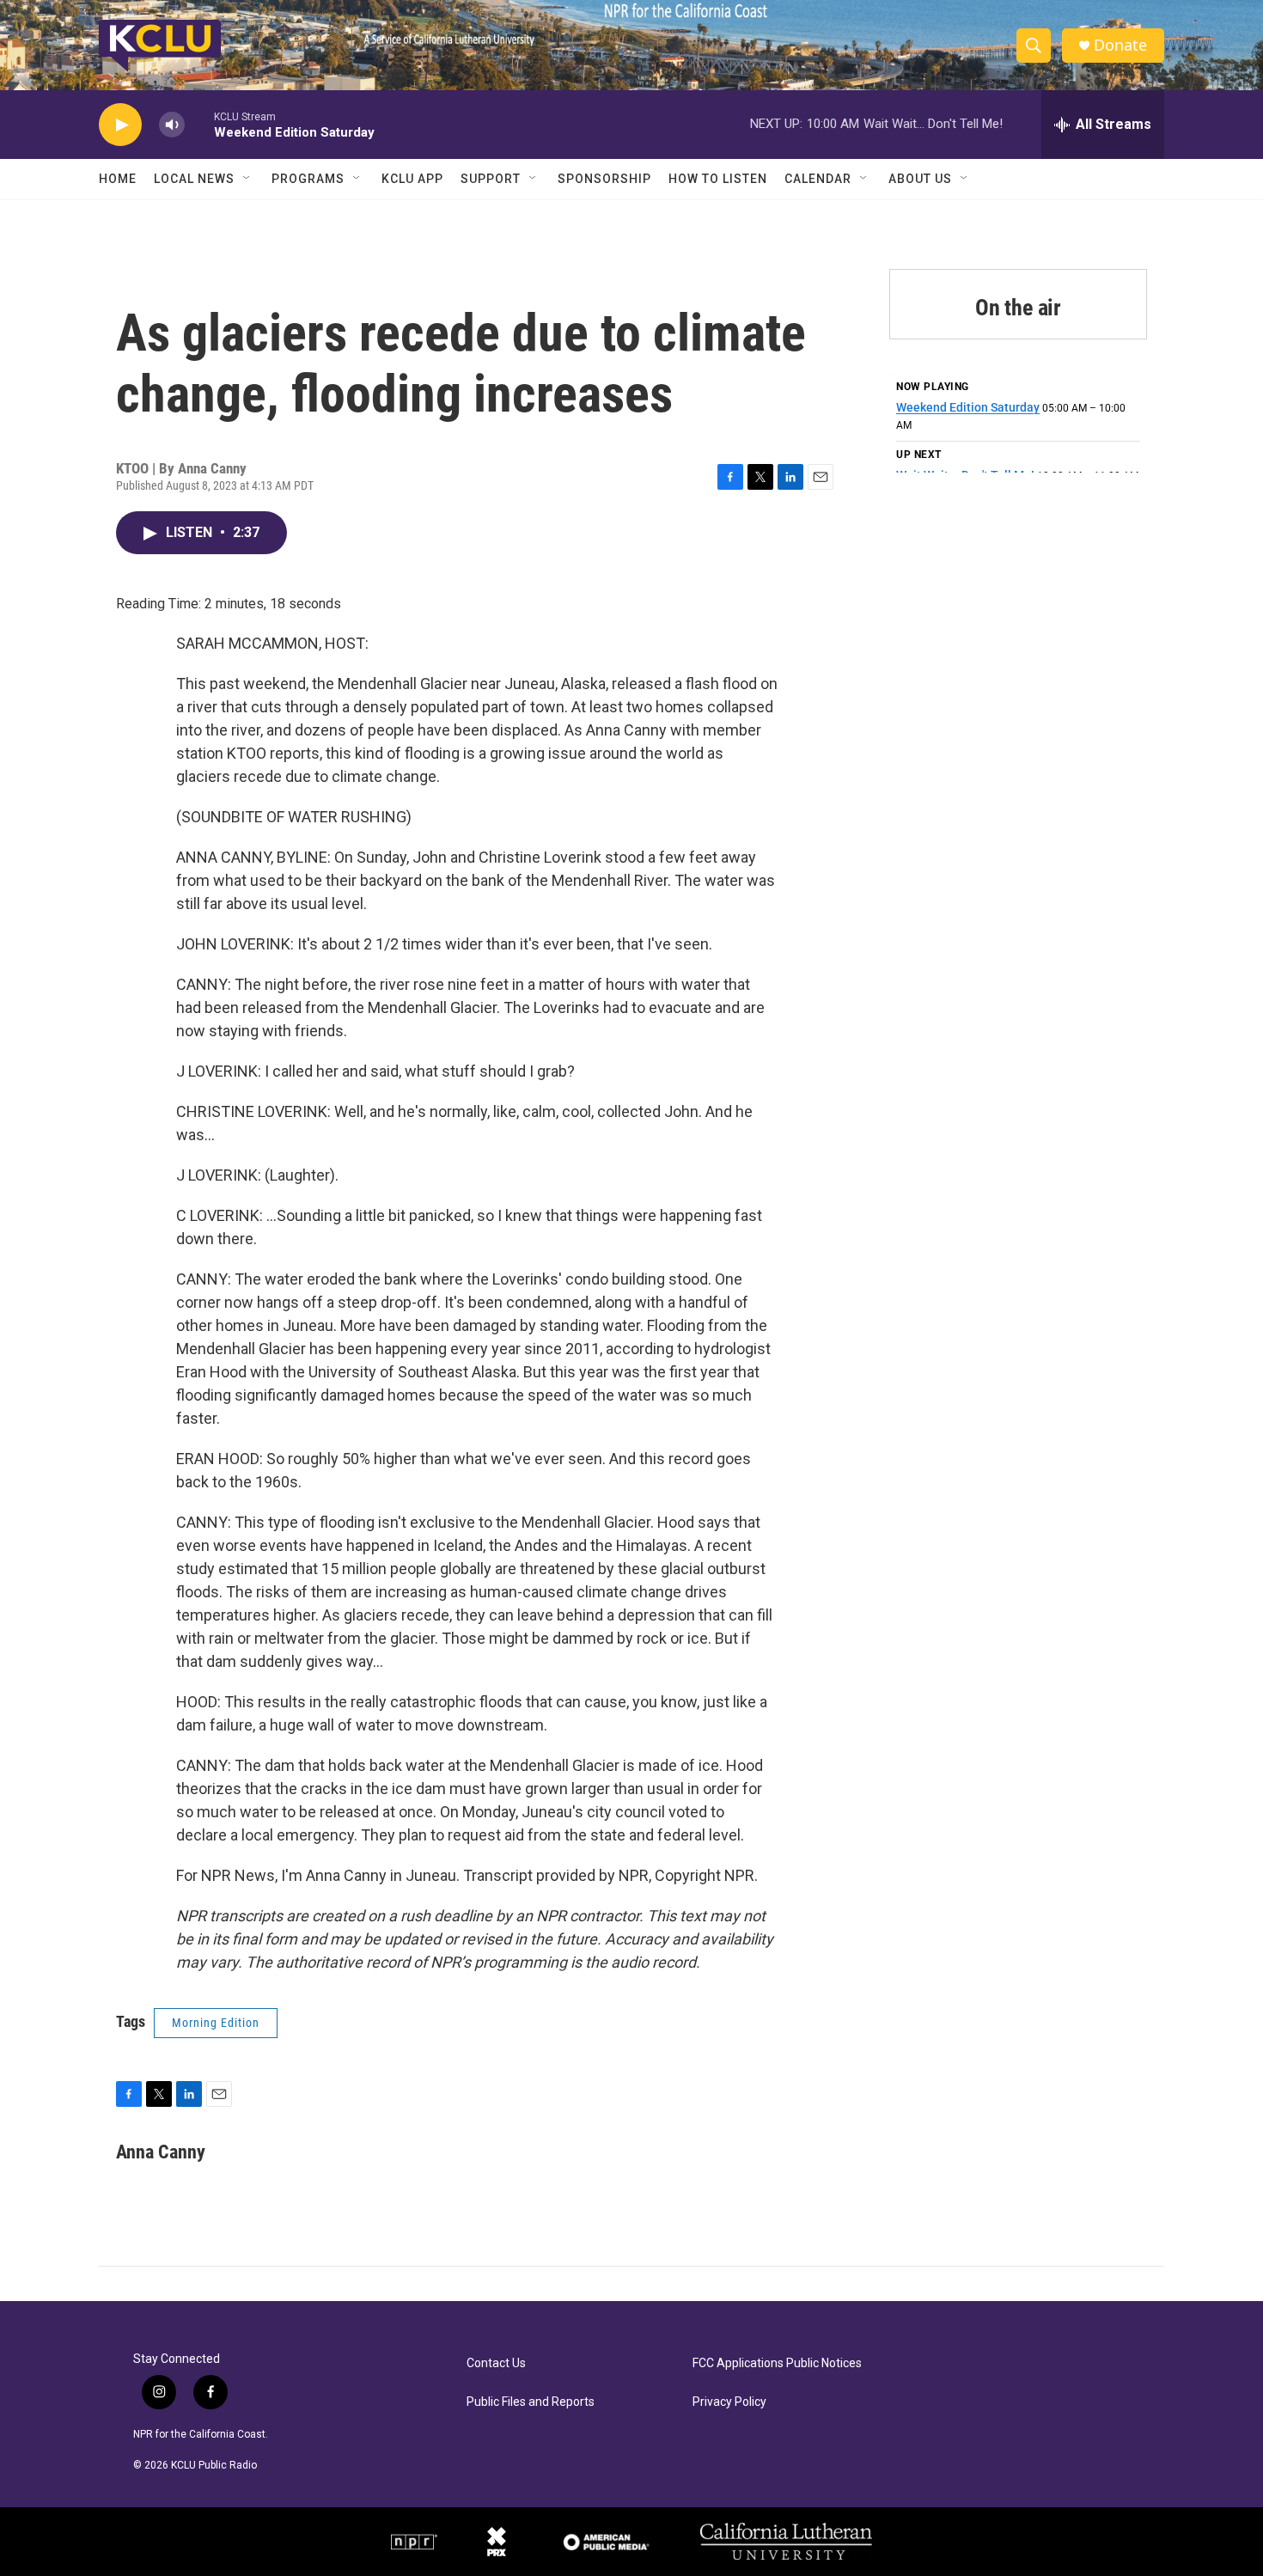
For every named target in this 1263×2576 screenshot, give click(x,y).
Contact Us (496, 2363)
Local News (194, 179)
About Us (920, 179)
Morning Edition (216, 2023)
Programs (308, 179)
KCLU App (412, 179)
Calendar (818, 179)
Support (491, 179)
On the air (1018, 308)
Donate (1120, 45)
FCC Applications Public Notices (777, 2363)
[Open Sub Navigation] (247, 179)
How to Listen (718, 179)
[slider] (199, 124)
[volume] (172, 125)
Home (118, 179)
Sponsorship (604, 179)
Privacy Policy (729, 2402)
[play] (120, 125)
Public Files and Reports (531, 2402)
